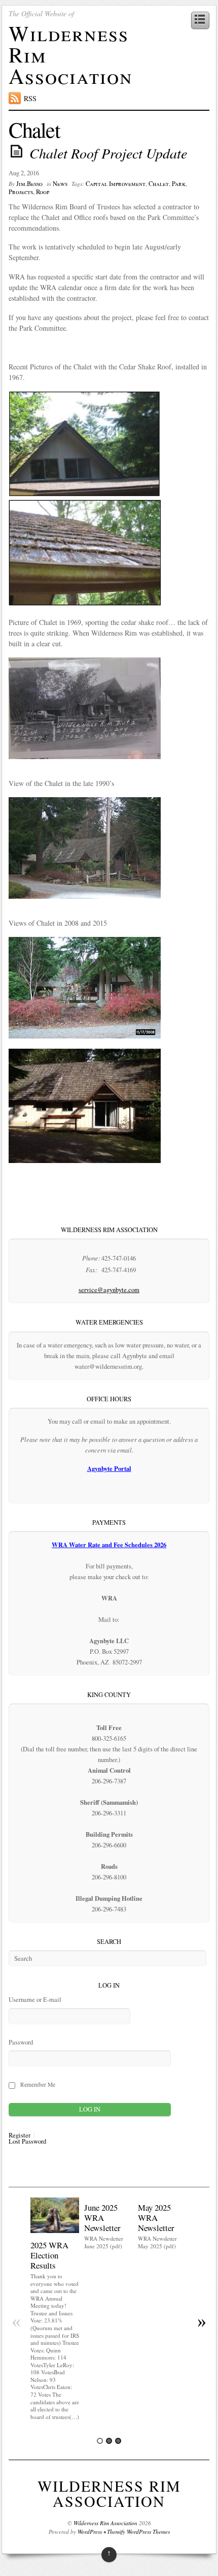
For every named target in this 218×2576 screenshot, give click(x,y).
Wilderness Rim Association (109, 2493)
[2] (109, 2441)
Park (179, 184)
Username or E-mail (35, 2000)
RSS (30, 98)
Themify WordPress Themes (138, 2532)
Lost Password (27, 2142)
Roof (43, 192)
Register (20, 2136)
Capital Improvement (116, 184)
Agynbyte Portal (109, 1468)
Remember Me (38, 2084)
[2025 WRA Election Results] (55, 2230)
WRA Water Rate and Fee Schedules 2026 (109, 1545)
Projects (21, 192)
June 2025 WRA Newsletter (102, 2218)
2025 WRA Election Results (49, 2255)
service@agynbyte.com (109, 1290)
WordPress (90, 2532)
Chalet (159, 184)
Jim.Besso (29, 184)
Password (21, 2042)
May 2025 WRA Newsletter (156, 2218)
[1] (100, 2441)
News (60, 184)
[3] (118, 2441)
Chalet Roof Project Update (108, 153)
